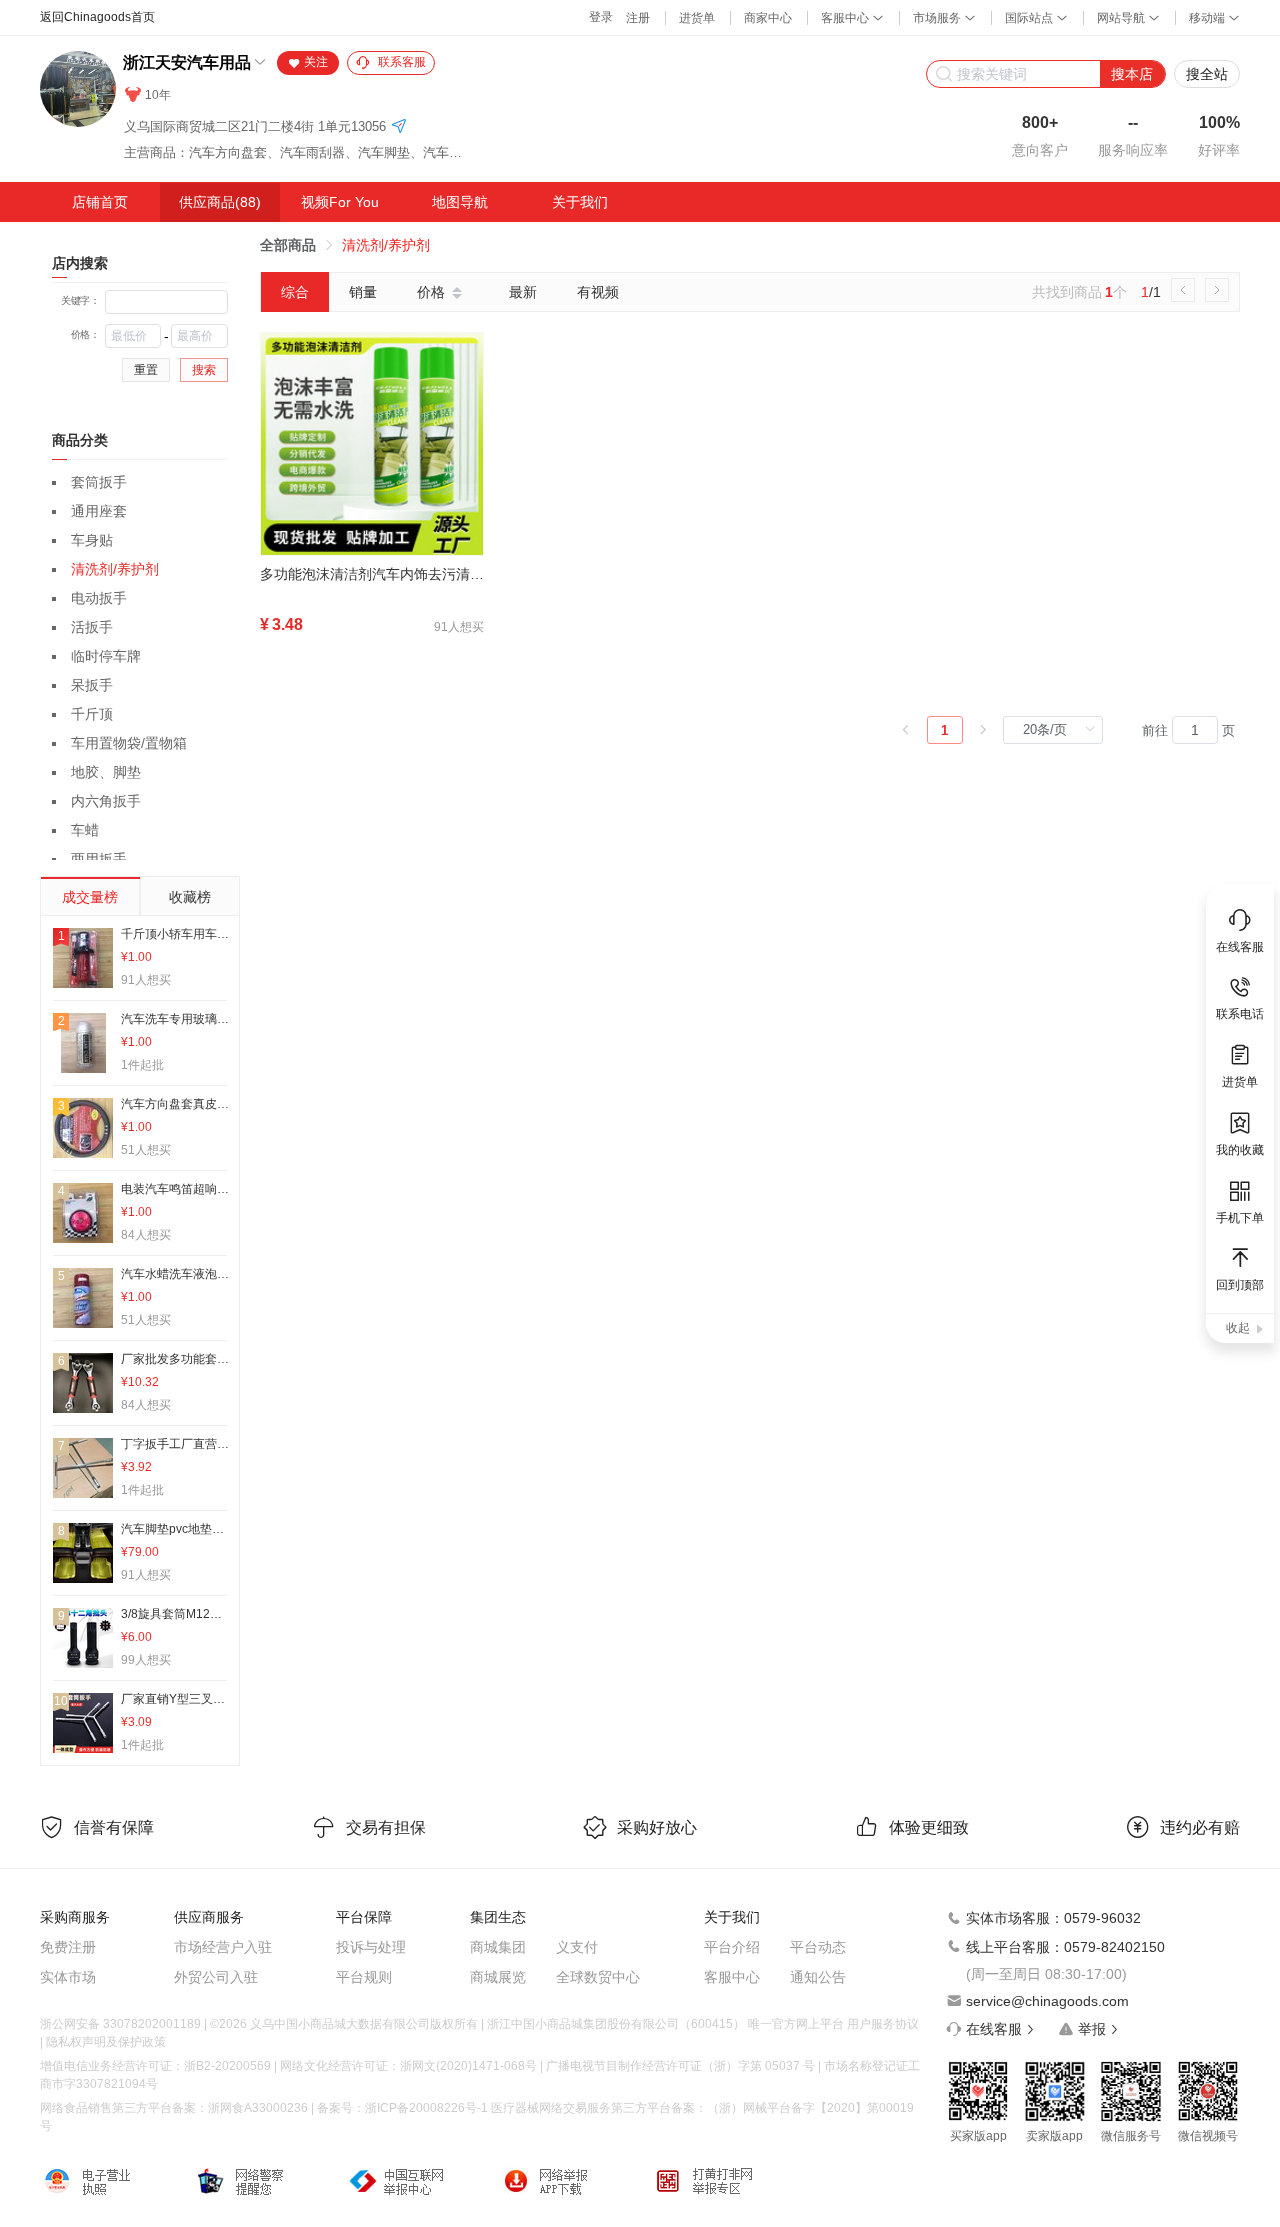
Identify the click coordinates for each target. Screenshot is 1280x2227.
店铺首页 (100, 202)
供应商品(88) (220, 202)
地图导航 (460, 202)
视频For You (340, 202)
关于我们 (580, 202)
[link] (288, 245)
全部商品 (288, 245)
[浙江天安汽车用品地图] (399, 127)
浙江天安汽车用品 (187, 62)
